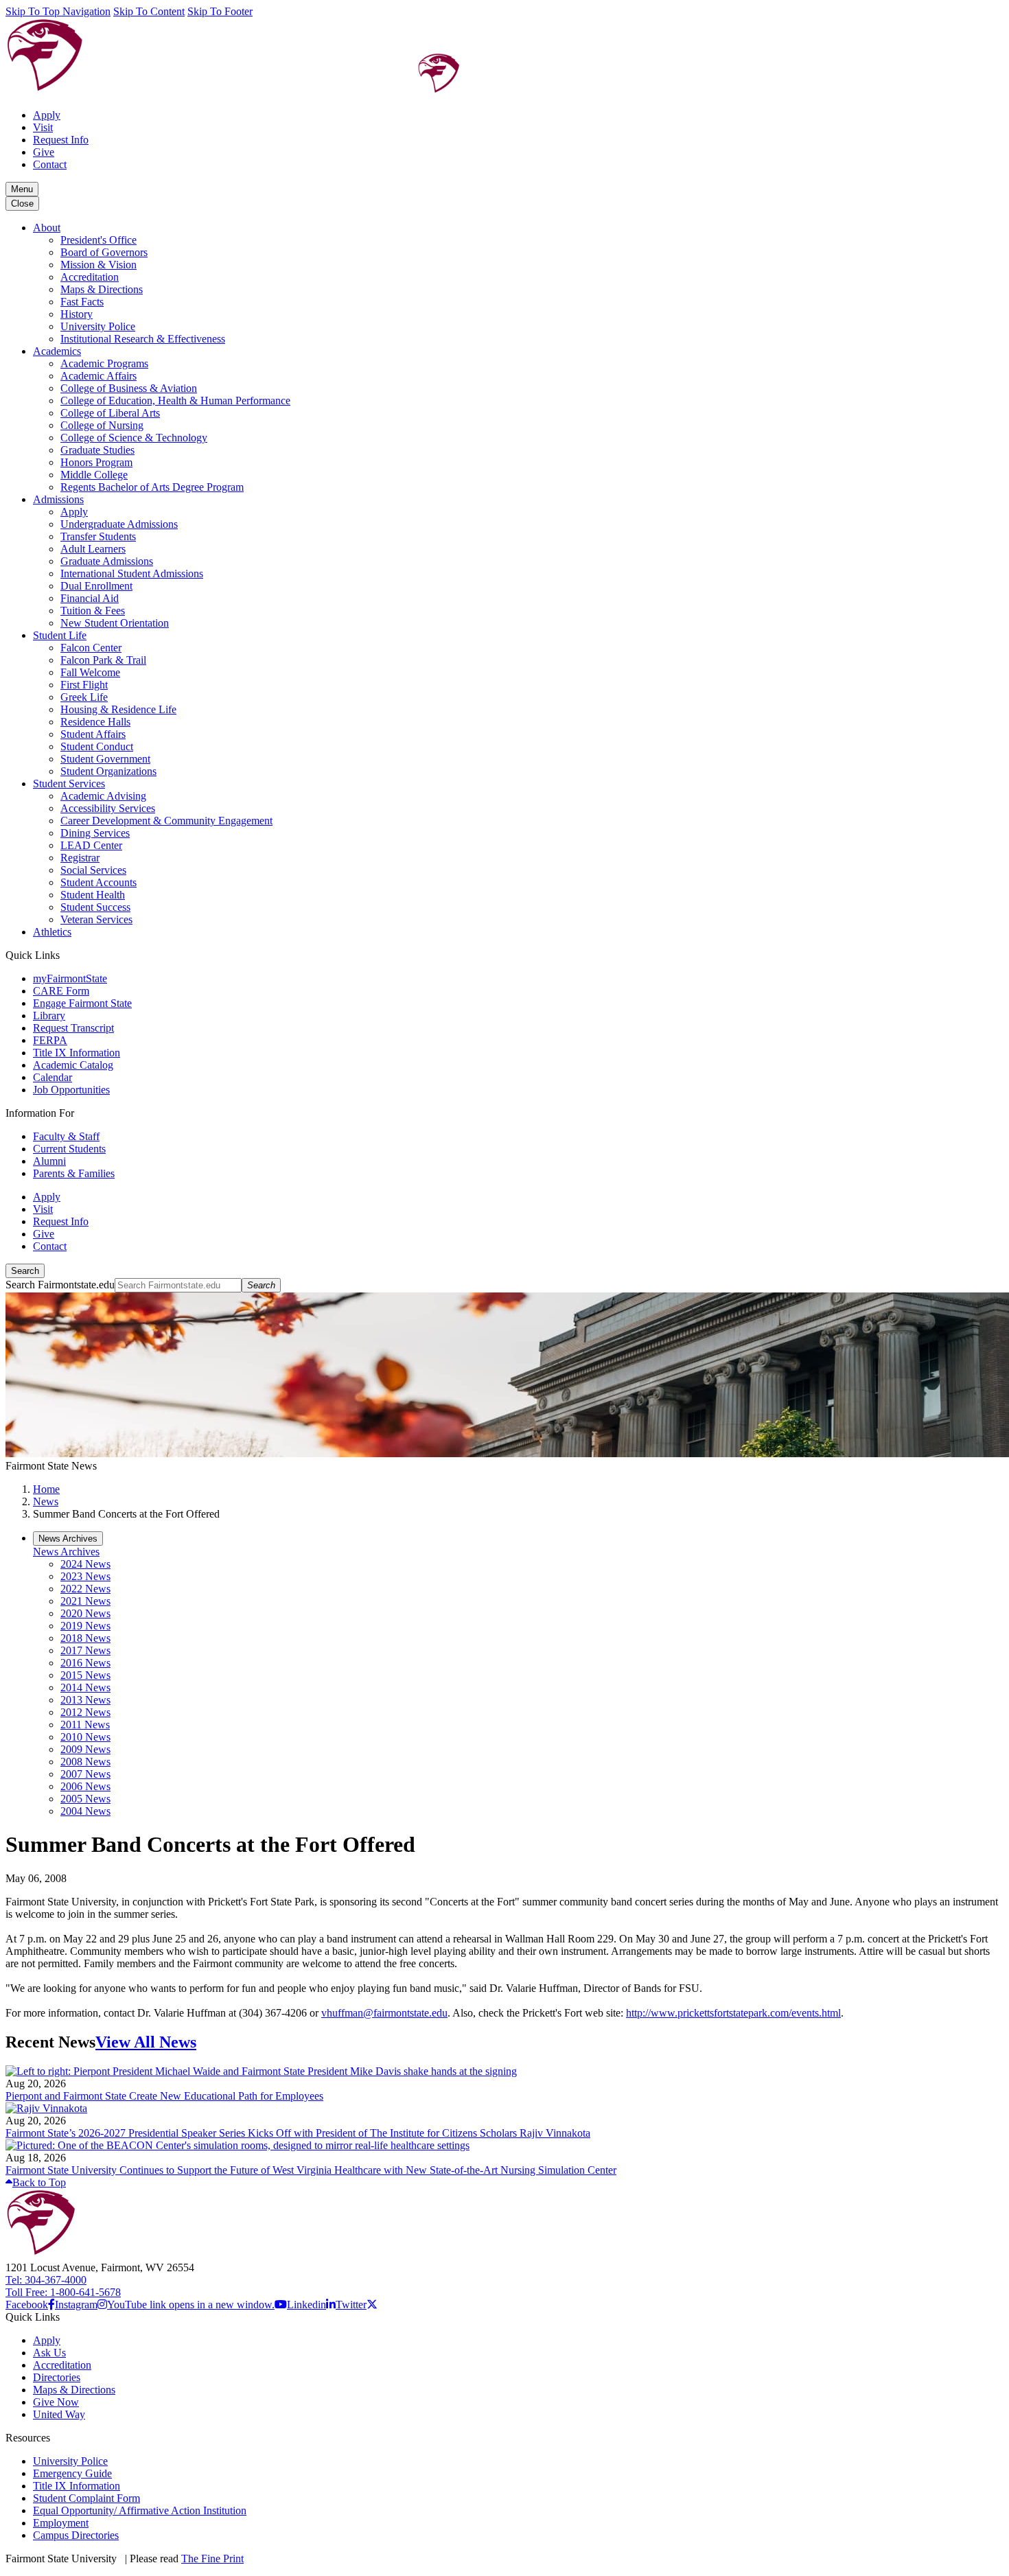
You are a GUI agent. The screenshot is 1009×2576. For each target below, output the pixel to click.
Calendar (53, 1077)
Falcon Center (91, 648)
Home (46, 1489)
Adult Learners (93, 549)
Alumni (49, 1161)
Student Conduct (97, 746)
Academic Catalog (73, 1065)
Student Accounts (98, 882)
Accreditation (90, 277)
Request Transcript (73, 1028)
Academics (57, 351)
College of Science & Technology (134, 438)
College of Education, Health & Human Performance (175, 401)
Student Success (95, 907)
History (77, 314)
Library (49, 1016)
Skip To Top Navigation (58, 11)
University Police (98, 326)
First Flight (84, 685)
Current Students (69, 1149)
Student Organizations (108, 771)
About (47, 228)
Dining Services (95, 833)
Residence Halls (95, 722)
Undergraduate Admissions (119, 524)
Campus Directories (76, 2535)
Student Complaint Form (86, 2498)
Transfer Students (98, 536)
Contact (50, 164)
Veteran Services (96, 919)
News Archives (66, 1552)
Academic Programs (104, 363)
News (46, 1501)
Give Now (56, 2402)
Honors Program (96, 462)
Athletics (52, 932)
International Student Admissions (132, 573)
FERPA (50, 1040)
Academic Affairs (98, 376)
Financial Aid (90, 598)
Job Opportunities (71, 1090)
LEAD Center (91, 845)
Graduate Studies (97, 450)
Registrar (80, 858)
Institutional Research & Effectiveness (143, 339)
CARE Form (61, 991)
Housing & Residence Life (118, 709)
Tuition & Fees (93, 611)
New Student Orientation (115, 623)
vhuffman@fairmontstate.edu (384, 2013)
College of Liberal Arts (110, 413)
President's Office (98, 240)
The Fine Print (212, 2558)
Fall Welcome (90, 672)
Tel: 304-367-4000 (46, 2280)
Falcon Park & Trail (103, 660)
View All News (146, 2042)
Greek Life (84, 697)
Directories (57, 2377)
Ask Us (49, 2353)
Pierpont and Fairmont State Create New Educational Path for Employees (164, 2096)
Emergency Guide (72, 2473)
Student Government (105, 759)
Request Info (61, 140)
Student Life (60, 635)
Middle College (94, 475)
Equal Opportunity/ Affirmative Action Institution (140, 2510)
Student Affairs (93, 734)
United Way (59, 2414)
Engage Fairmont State (82, 1003)
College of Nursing (102, 425)
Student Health (93, 895)
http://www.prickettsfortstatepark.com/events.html (733, 2013)
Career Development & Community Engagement (166, 821)
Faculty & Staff (66, 1136)
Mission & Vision (98, 265)
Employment (61, 2523)
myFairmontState (70, 978)
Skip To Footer (220, 11)
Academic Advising (103, 796)
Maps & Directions (102, 289)
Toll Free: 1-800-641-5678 (63, 2292)
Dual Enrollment (96, 586)
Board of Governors (104, 252)
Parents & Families (74, 1173)
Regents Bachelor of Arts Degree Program (152, 487)
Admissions (58, 499)
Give (44, 152)
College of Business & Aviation (129, 388)
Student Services (69, 784)
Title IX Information (77, 1053)
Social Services (93, 870)
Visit (43, 127)
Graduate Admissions (107, 561)
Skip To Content (149, 11)
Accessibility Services (108, 808)
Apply (47, 115)
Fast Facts (82, 302)
